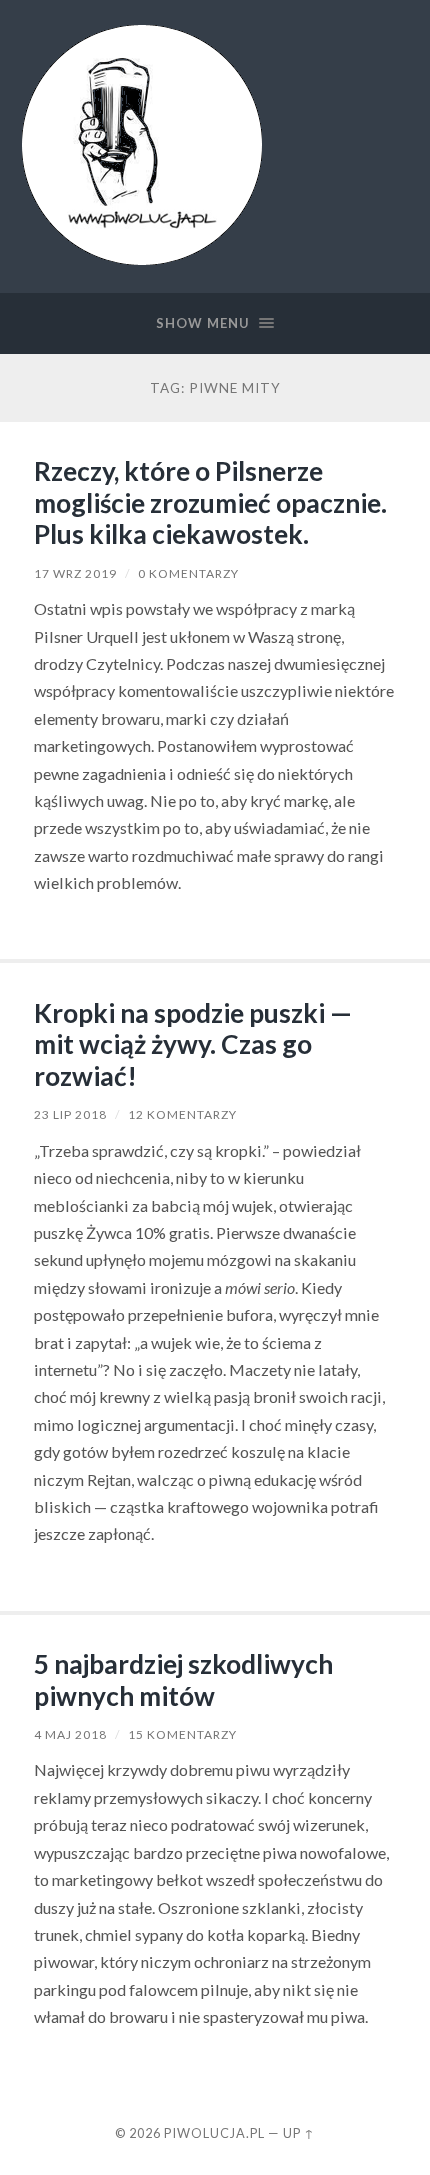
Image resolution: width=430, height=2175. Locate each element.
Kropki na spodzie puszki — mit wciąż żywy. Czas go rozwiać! (193, 1044)
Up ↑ (299, 2133)
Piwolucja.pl (214, 2133)
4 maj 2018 (70, 1734)
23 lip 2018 (70, 1114)
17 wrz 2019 (75, 573)
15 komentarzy (182, 1734)
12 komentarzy (182, 1114)
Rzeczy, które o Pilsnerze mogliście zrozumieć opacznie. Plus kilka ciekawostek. (210, 502)
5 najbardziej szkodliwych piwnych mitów (183, 1680)
